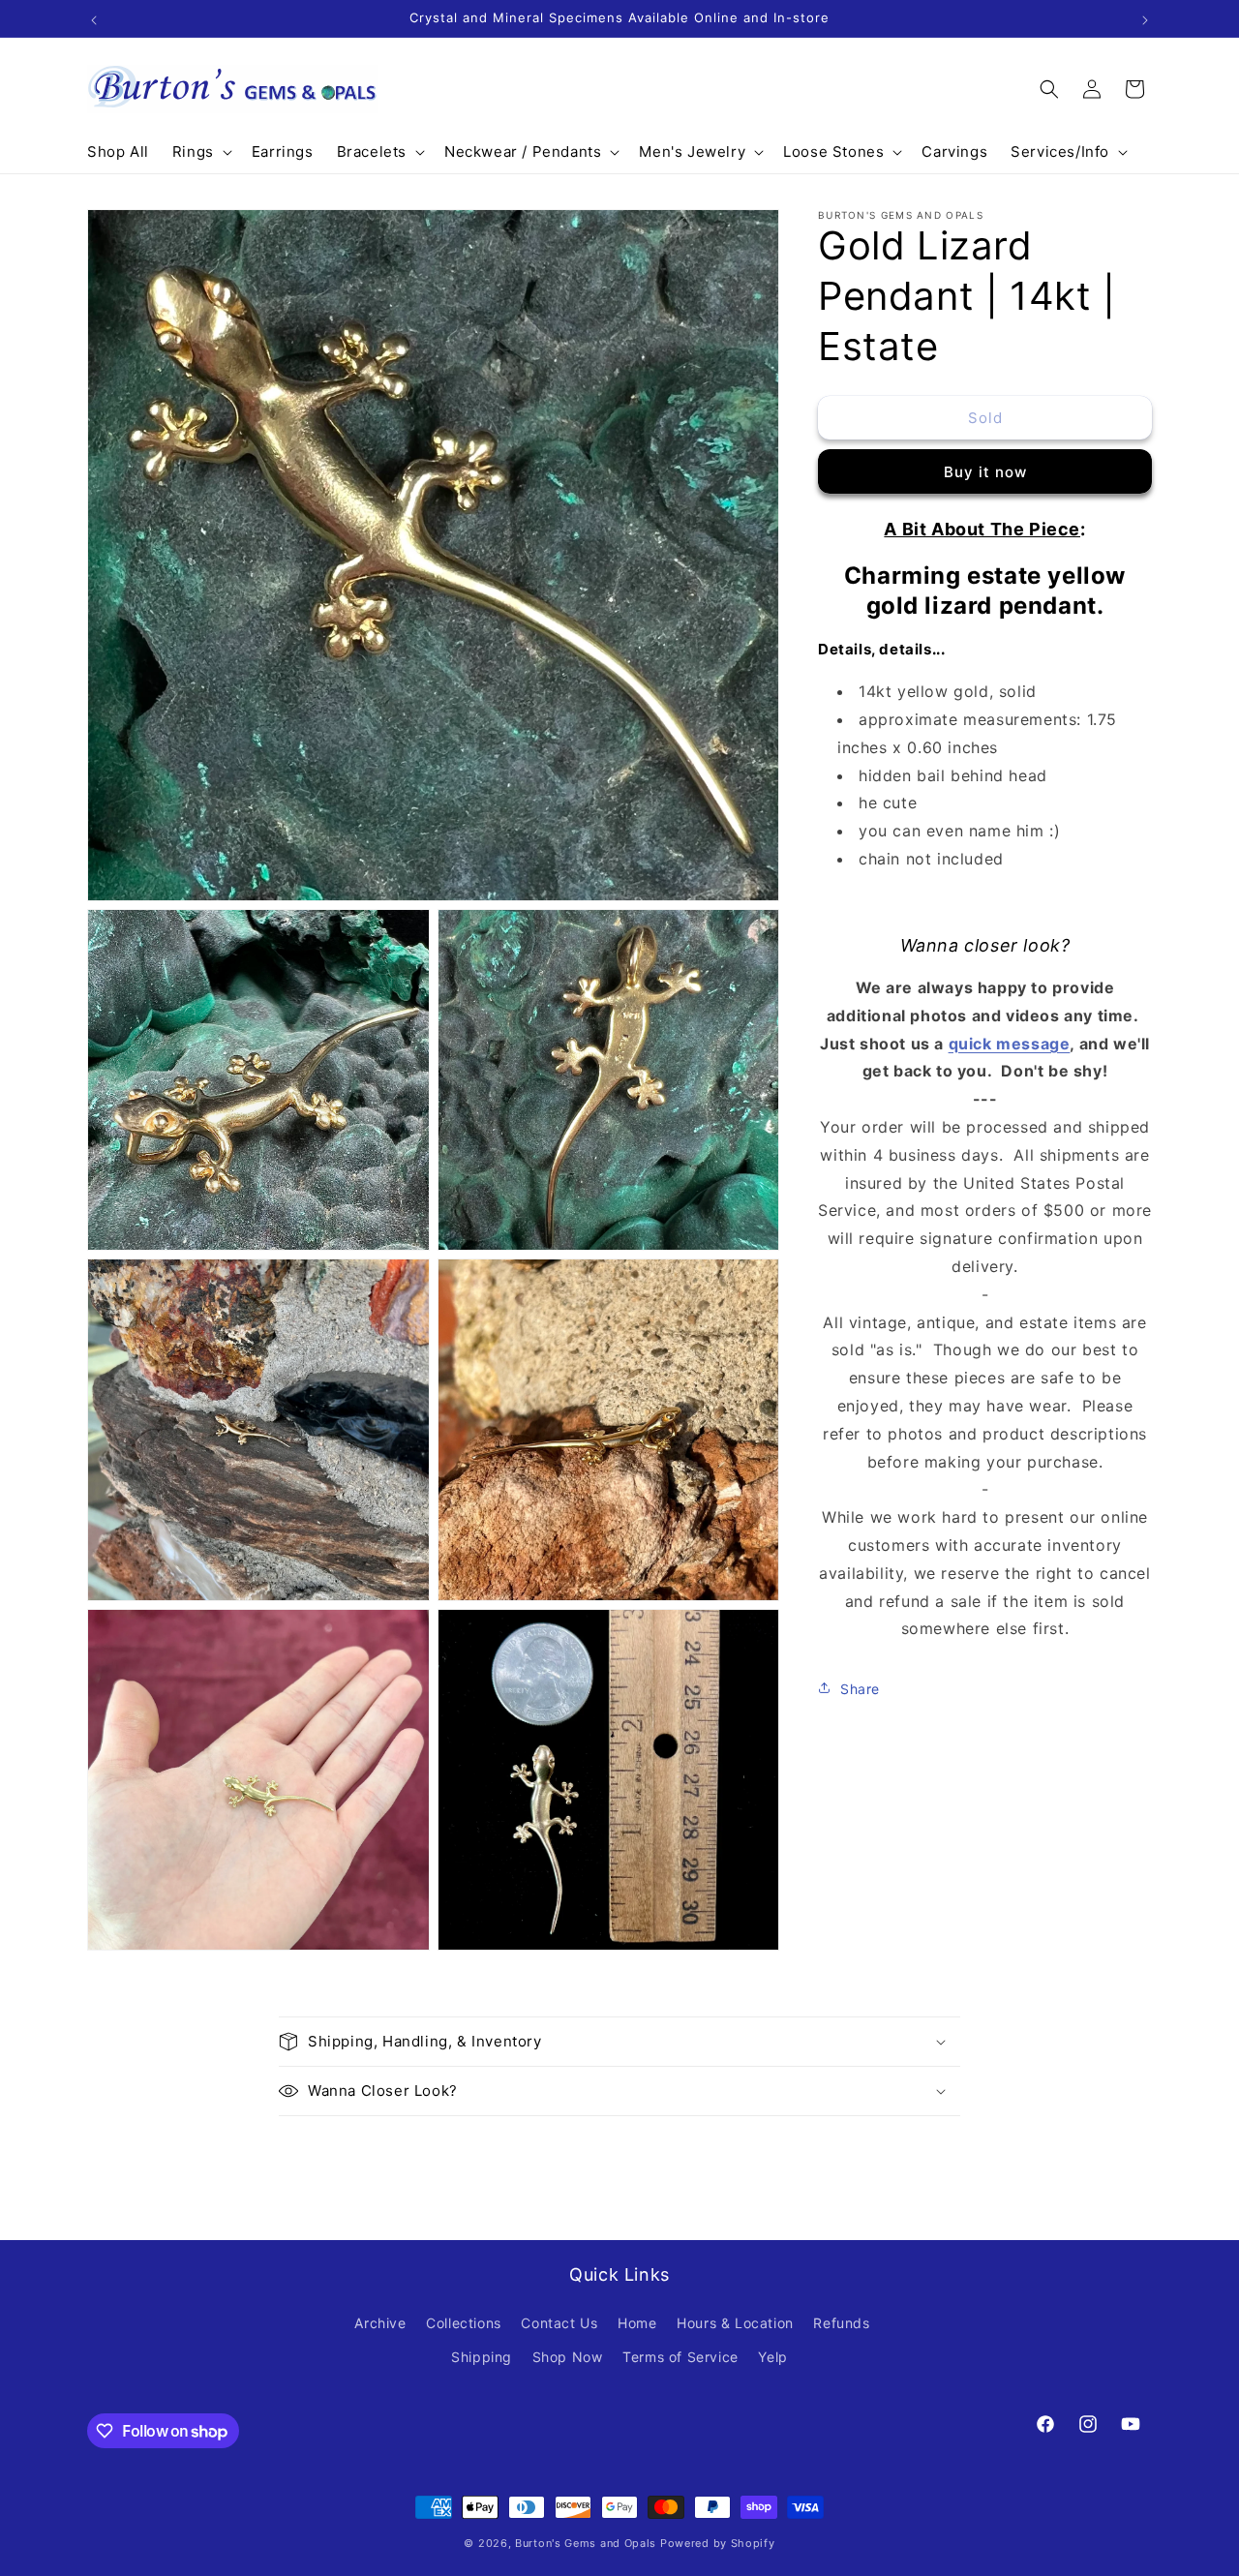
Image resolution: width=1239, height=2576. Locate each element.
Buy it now (985, 472)
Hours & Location (735, 2323)
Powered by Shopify (718, 2543)
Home (637, 2323)
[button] (200, 152)
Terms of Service (680, 2357)
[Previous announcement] (94, 18)
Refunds (841, 2323)
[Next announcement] (1145, 18)
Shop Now (568, 2357)
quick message (1010, 1043)
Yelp (772, 2357)
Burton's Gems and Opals (586, 2543)
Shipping (482, 2357)
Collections (464, 2323)
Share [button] (860, 1688)
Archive (380, 2323)
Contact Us (559, 2323)
